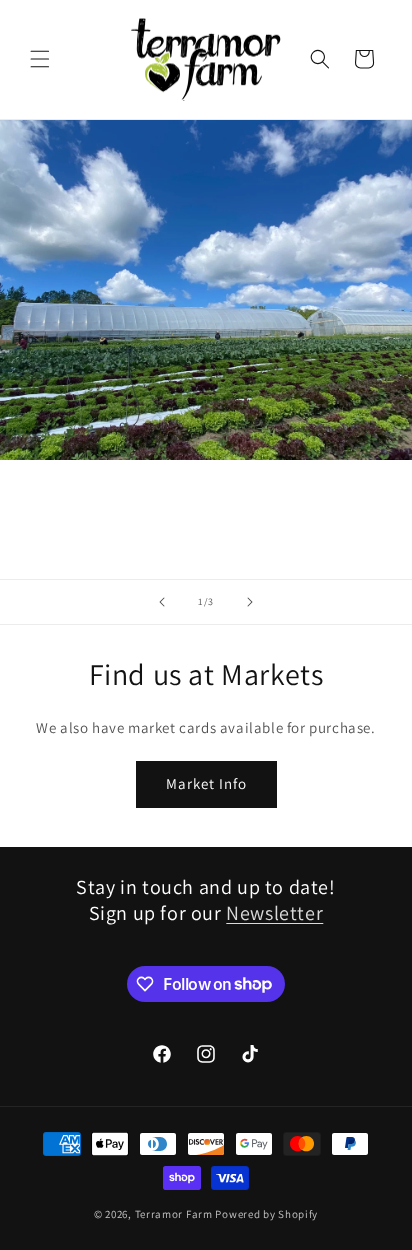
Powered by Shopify (266, 1214)
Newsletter (274, 913)
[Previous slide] (162, 602)
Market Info (206, 783)
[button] (40, 59)
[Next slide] (250, 602)
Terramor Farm (174, 1214)
